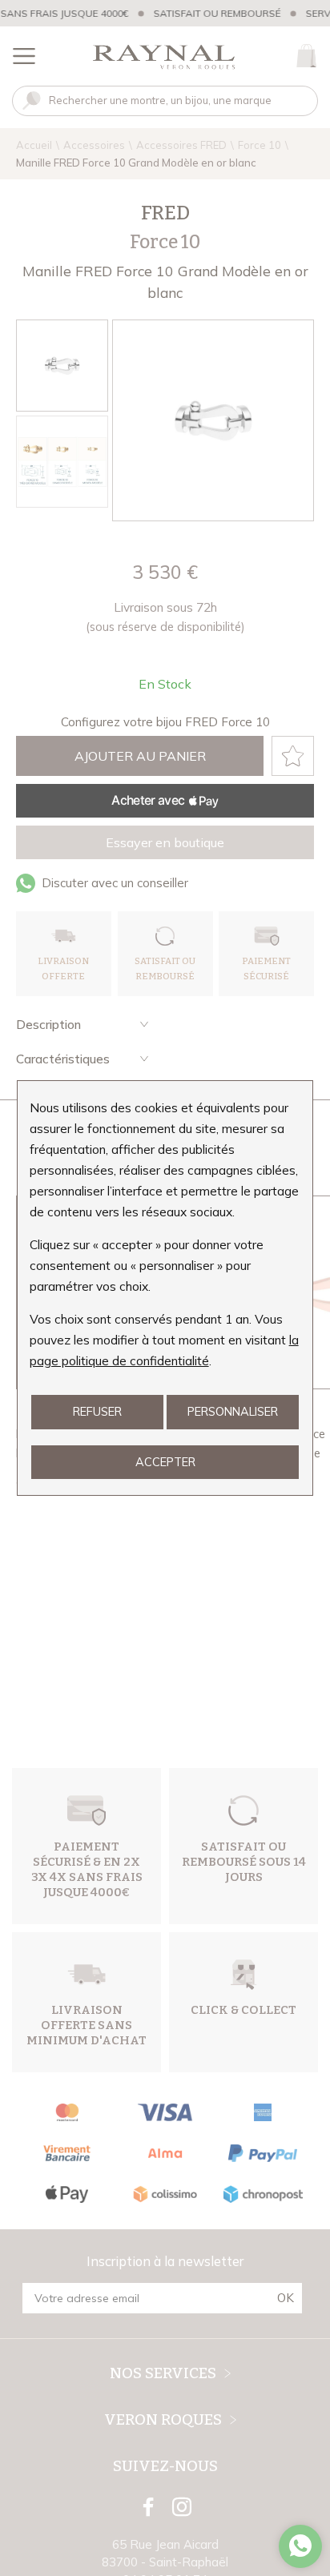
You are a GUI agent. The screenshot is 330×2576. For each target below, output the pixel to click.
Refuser (97, 1411)
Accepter (165, 1462)
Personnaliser (233, 1411)
